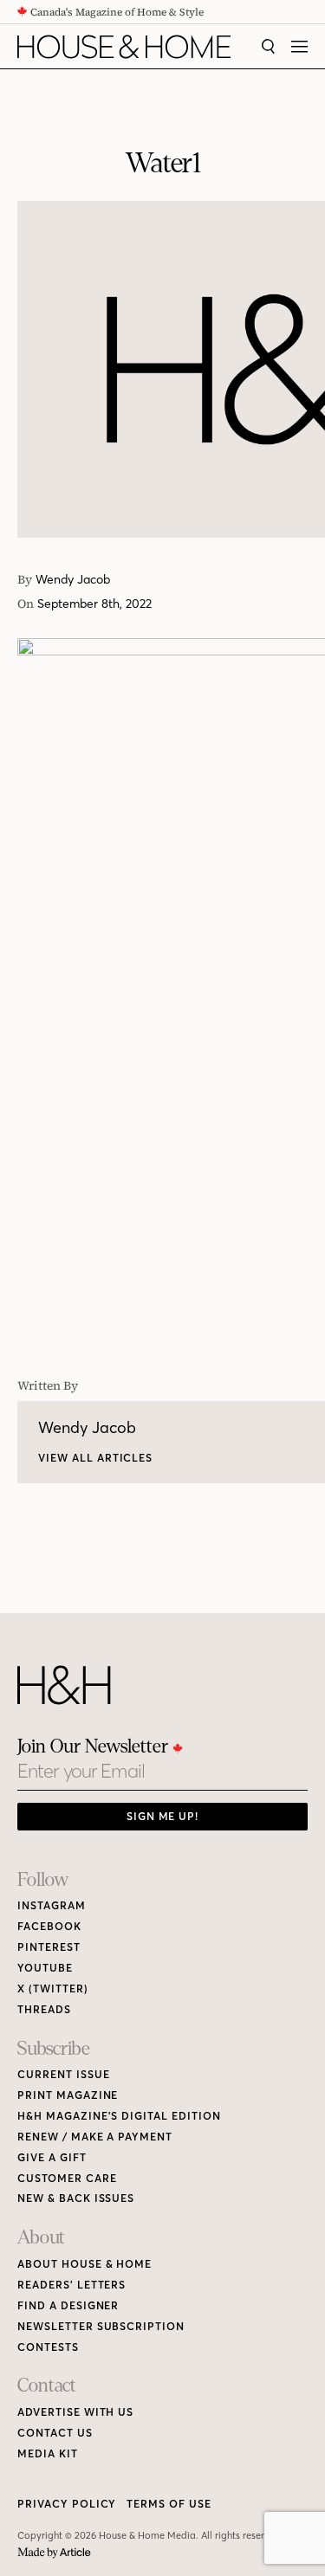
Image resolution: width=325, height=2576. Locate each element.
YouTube (45, 1968)
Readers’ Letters (71, 2285)
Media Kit (48, 2453)
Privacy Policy (67, 2504)
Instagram (52, 1905)
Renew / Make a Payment (95, 2137)
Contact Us (55, 2433)
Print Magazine (68, 2095)
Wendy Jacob (73, 580)
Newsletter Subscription (101, 2326)
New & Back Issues (76, 2198)
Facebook (49, 1926)
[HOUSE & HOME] (124, 47)
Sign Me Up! (163, 1816)
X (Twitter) (53, 1988)
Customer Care (67, 2178)
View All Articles (95, 1458)
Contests (48, 2347)
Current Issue (63, 2074)
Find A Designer (68, 2305)
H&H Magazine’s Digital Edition (119, 2116)
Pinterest (49, 1947)
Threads (44, 2009)
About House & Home (84, 2264)
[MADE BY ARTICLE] (54, 2553)
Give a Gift (52, 2157)
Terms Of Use (169, 2504)
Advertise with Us (75, 2412)
